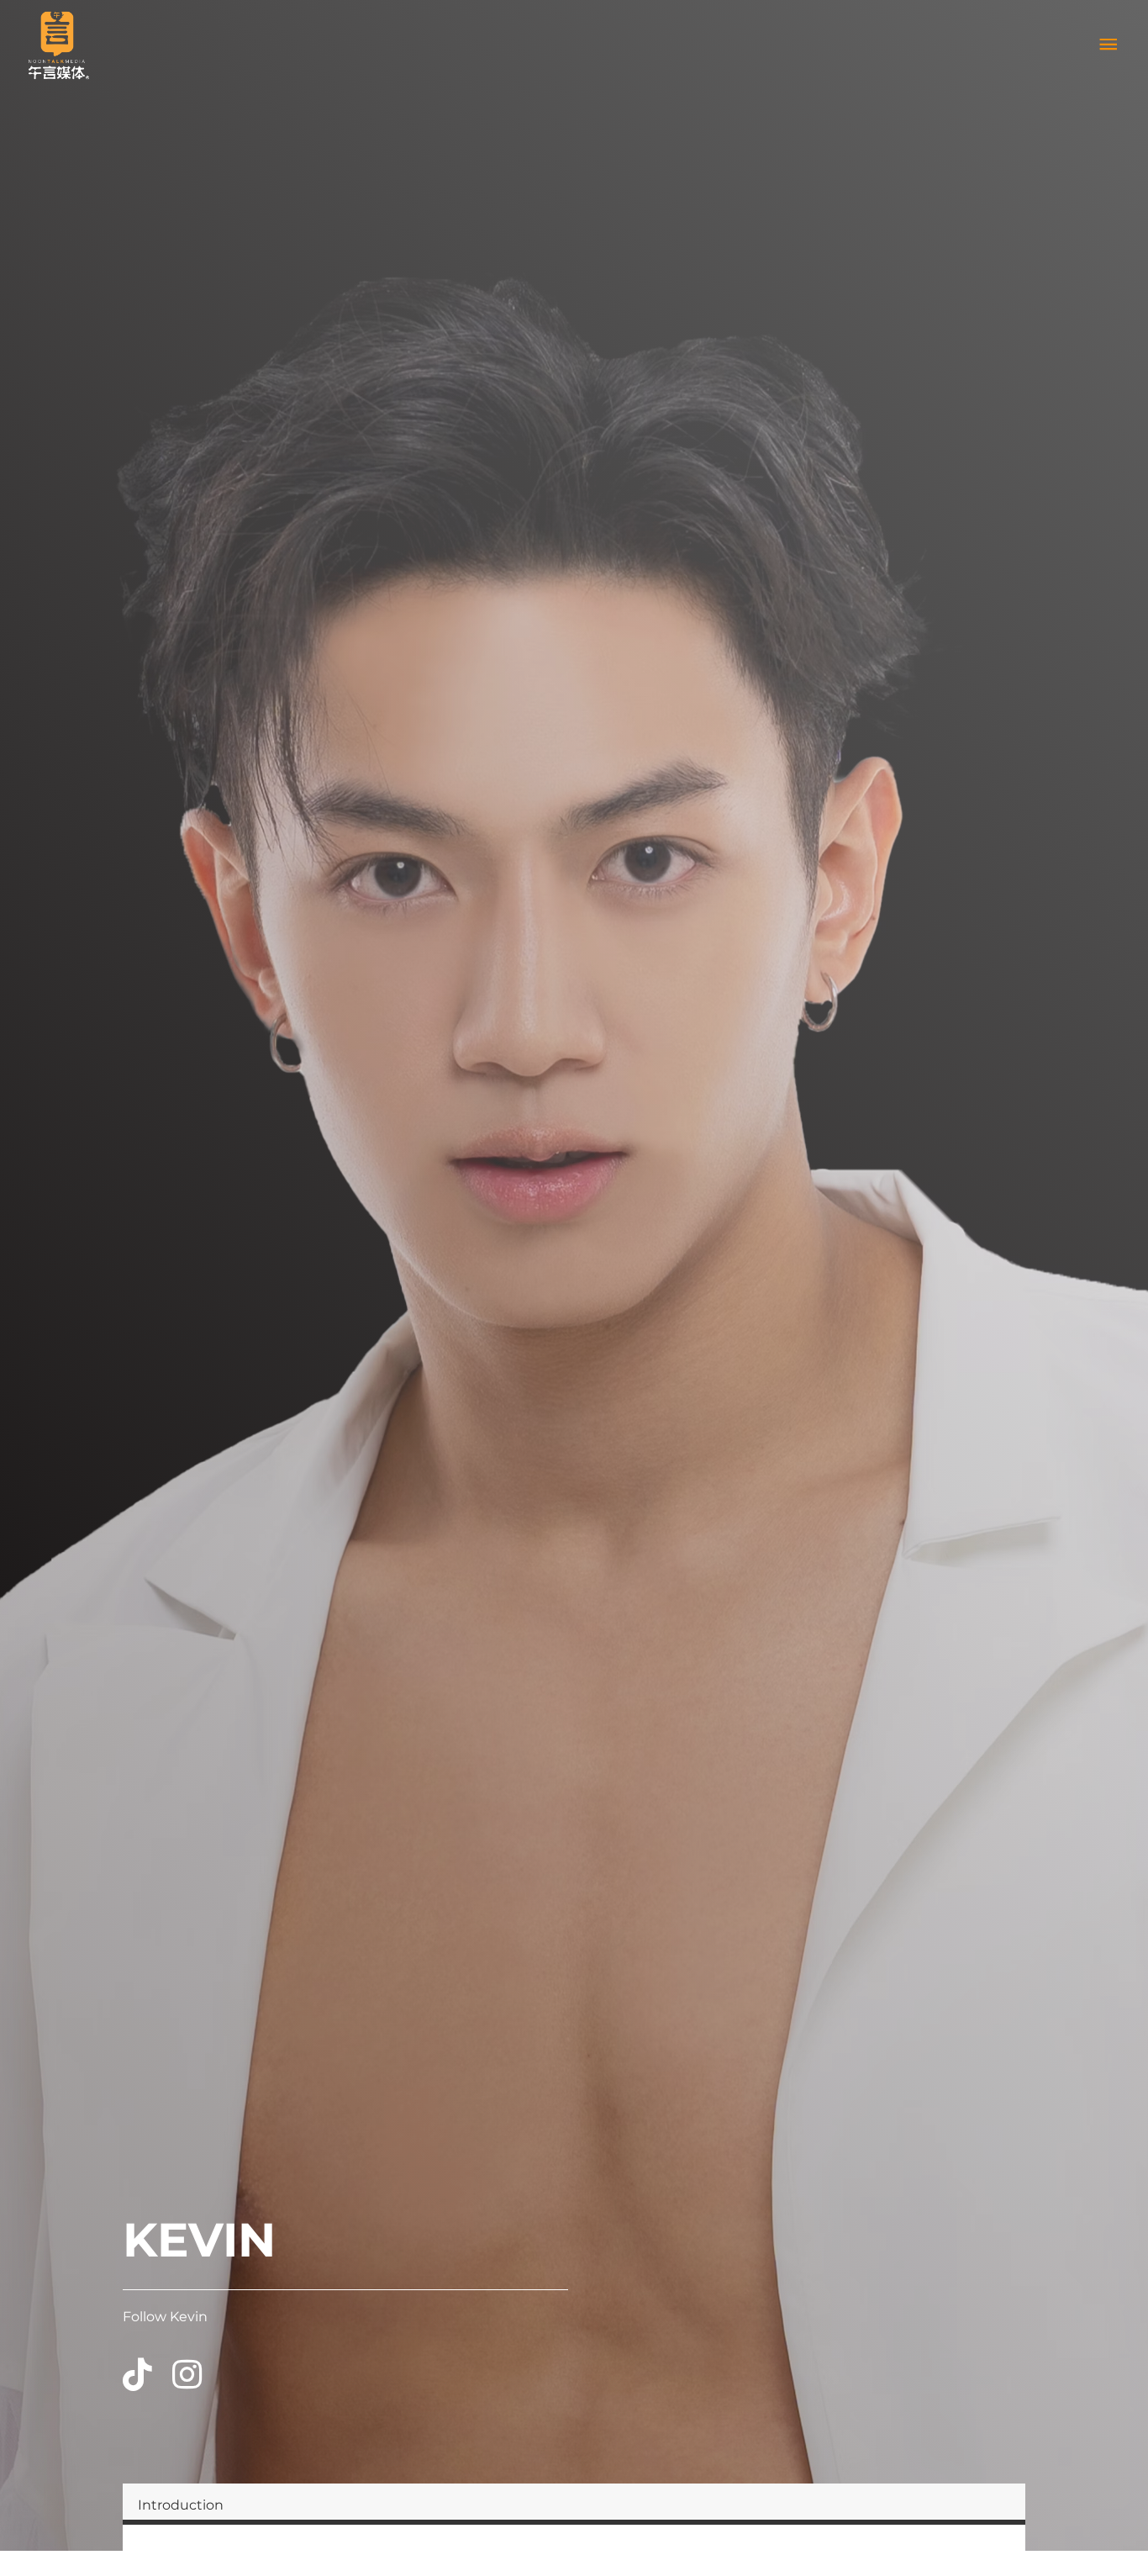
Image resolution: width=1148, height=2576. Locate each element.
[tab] (574, 2504)
